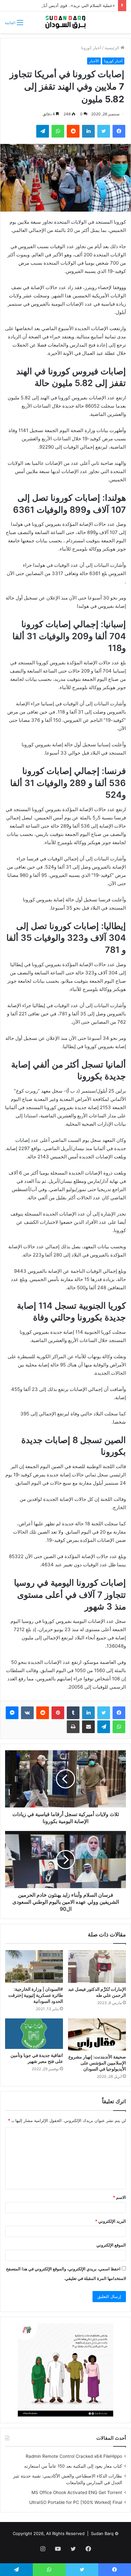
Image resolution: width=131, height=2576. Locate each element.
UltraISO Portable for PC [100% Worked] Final (76, 2502)
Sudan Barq (102, 2533)
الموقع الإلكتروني (111, 2245)
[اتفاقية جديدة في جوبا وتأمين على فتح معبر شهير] (34, 2034)
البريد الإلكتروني (110, 2221)
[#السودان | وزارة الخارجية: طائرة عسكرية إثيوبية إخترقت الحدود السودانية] (34, 1966)
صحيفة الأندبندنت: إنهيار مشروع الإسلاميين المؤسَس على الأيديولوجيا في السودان (97, 2063)
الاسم (119, 2197)
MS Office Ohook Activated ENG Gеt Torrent (77, 2492)
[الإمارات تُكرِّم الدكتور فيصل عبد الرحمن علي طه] (97, 1966)
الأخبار (94, 61)
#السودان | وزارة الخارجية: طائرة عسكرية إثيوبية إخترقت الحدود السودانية (36, 1995)
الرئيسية (113, 48)
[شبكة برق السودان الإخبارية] (65, 22)
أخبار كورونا (91, 48)
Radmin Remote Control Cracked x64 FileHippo (74, 2456)
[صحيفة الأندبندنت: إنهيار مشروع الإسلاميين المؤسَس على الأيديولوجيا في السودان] (97, 2035)
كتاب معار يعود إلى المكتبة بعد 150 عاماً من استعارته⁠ (73, 2466)
